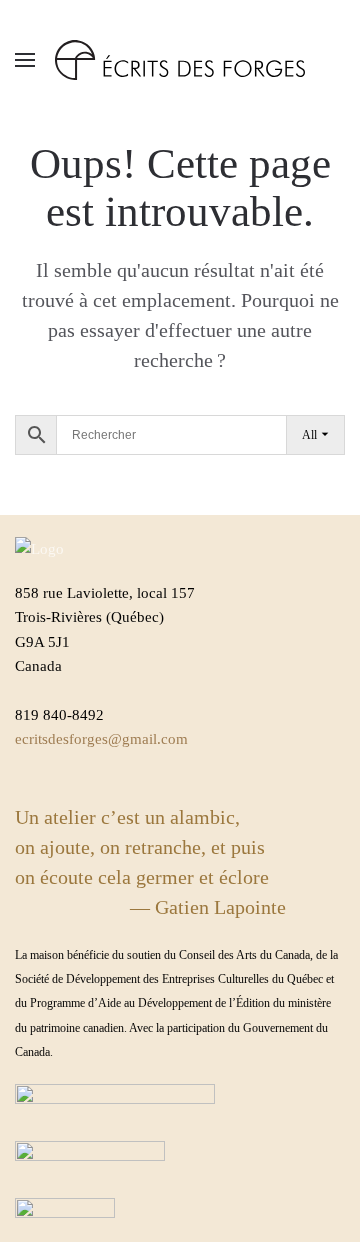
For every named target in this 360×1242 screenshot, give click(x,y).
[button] (25, 60)
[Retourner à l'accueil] (180, 60)
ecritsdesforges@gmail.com (101, 739)
